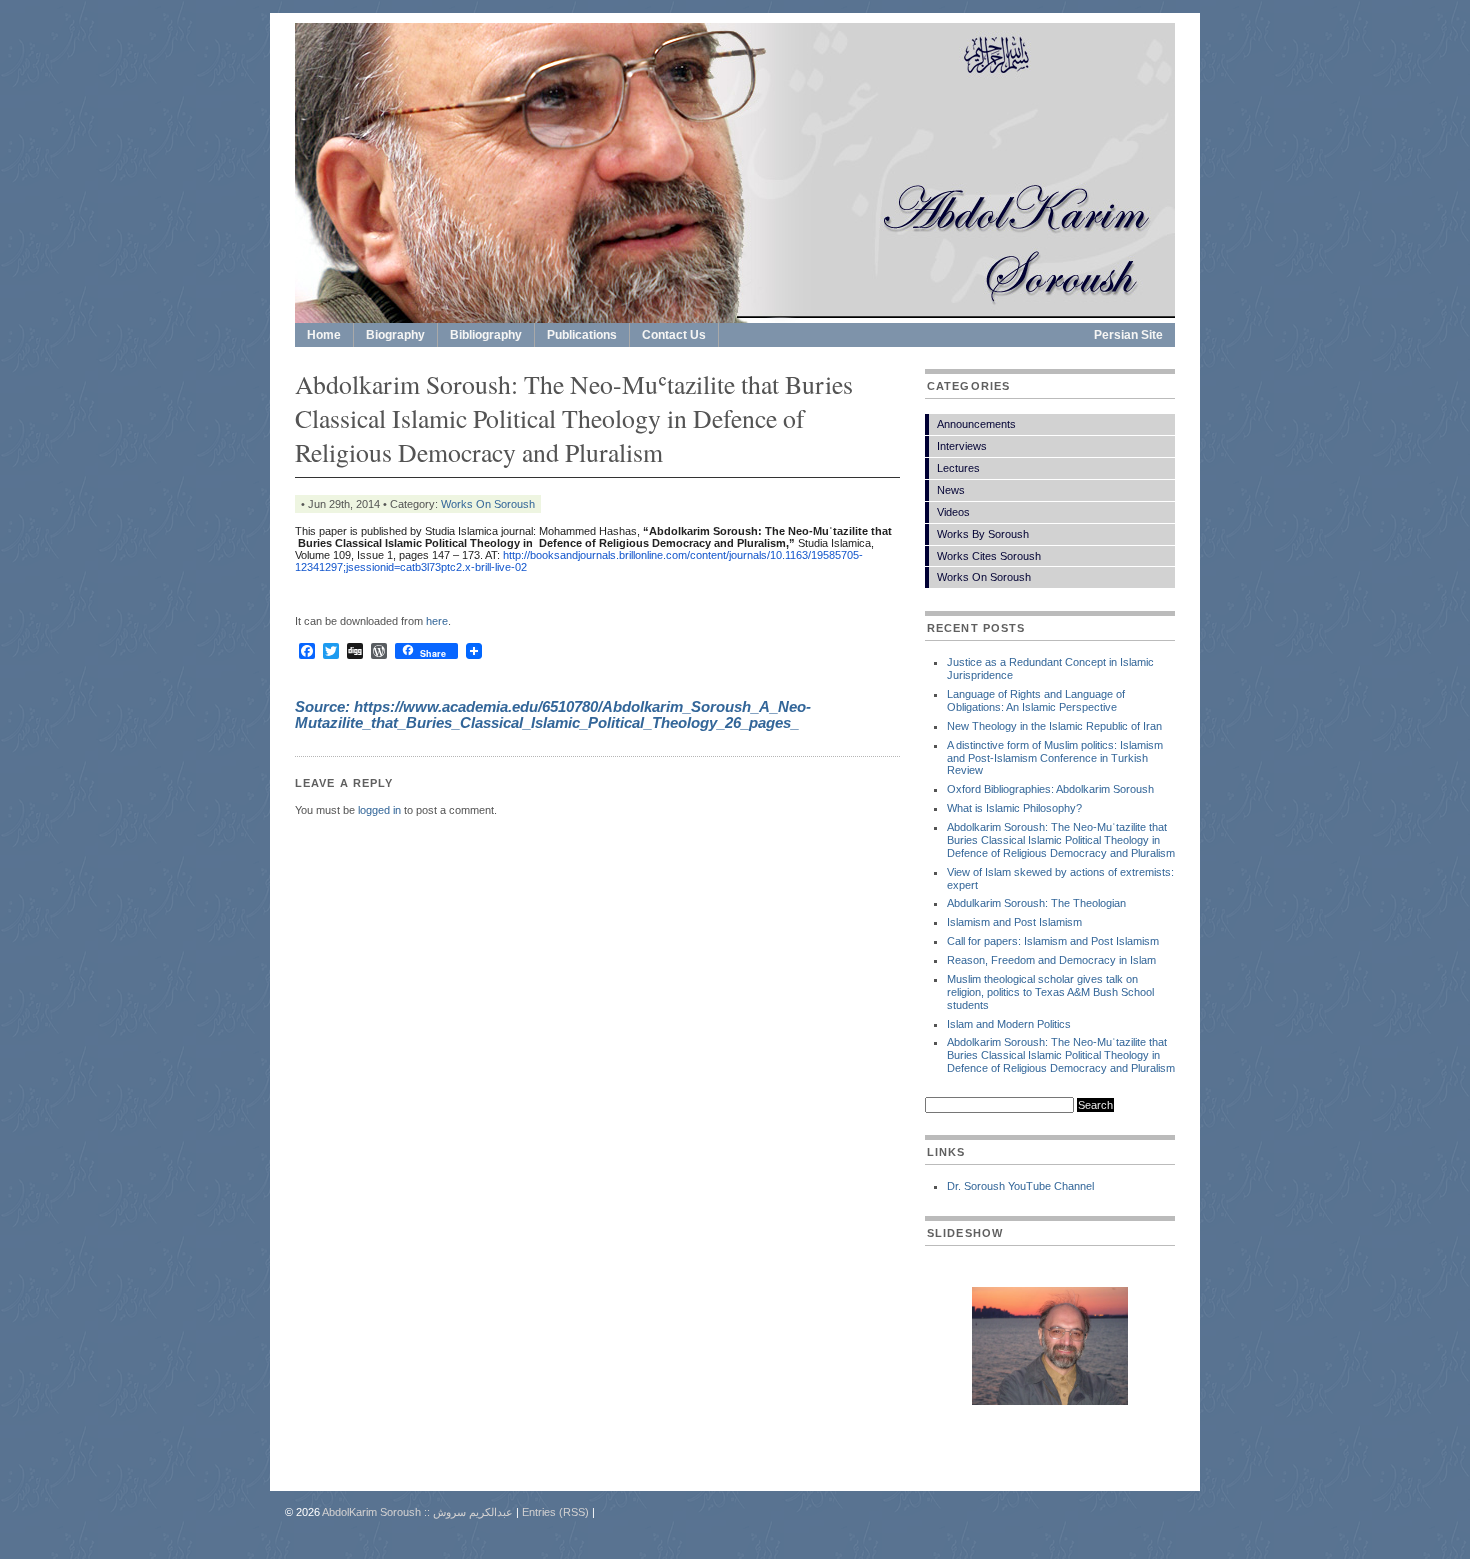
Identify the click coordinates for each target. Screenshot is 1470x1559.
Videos (953, 512)
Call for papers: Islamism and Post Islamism (1053, 941)
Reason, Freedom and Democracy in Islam (1051, 960)
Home (324, 335)
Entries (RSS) (555, 1512)
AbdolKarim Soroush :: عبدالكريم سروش (417, 1512)
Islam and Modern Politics (1009, 1024)
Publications (582, 335)
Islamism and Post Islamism (1014, 922)
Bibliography (486, 335)
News (951, 490)
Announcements (976, 424)
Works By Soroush (983, 534)
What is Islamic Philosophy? (1014, 808)
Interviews (962, 446)
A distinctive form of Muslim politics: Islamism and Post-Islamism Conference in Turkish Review (1055, 758)
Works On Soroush (488, 504)
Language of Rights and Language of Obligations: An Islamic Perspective (1036, 700)
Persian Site (1128, 335)
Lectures (958, 468)
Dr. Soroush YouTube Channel (1020, 1186)
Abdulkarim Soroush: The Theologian (1036, 903)
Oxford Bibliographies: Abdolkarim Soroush (1050, 789)
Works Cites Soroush (989, 556)
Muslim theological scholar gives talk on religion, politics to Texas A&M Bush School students (1050, 992)
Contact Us (674, 335)
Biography (395, 335)
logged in (379, 810)
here (437, 621)
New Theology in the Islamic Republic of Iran (1054, 726)
